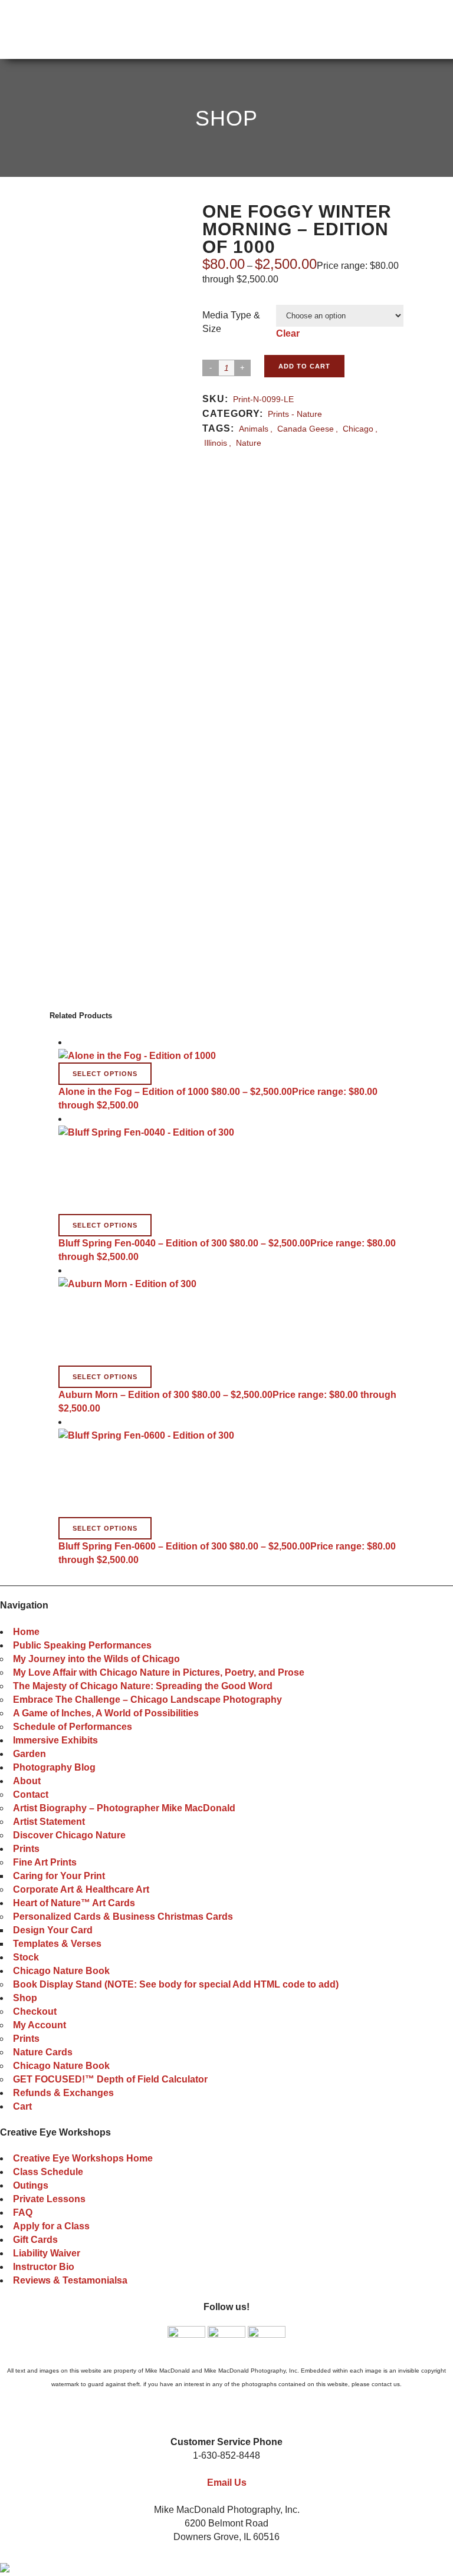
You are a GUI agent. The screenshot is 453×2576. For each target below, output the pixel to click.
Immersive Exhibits (55, 1740)
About (27, 1781)
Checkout (35, 2011)
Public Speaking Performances (82, 1645)
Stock (26, 1957)
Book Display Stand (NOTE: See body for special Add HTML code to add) (176, 1984)
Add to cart (304, 366)
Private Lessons (49, 2199)
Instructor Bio (44, 2267)
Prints (26, 1849)
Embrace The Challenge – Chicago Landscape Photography (147, 1700)
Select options (105, 1074)
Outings (31, 2185)
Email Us (227, 2483)
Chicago (358, 429)
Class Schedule (48, 2172)
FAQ (23, 2213)
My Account (40, 2025)
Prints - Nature (295, 414)
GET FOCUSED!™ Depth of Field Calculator (110, 2079)
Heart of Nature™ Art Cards (74, 1903)
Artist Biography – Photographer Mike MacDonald (124, 1808)
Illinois (216, 443)
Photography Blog (54, 1767)
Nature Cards (43, 2052)
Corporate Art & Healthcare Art (81, 1889)
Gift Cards (35, 2240)
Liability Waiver (47, 2253)
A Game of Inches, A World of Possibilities (106, 1713)
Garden (29, 1754)
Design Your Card (53, 1930)
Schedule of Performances (73, 1727)
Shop (25, 1998)
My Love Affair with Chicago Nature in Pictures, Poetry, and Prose (159, 1672)
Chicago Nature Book (61, 1971)
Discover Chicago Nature (69, 1835)
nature (249, 443)
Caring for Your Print (59, 1876)
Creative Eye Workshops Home (83, 2158)
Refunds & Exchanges (63, 2093)
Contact (31, 1794)
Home (26, 1632)
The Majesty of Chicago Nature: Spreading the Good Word (143, 1686)
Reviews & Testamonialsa (70, 2280)
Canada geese (306, 429)
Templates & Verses (57, 1944)
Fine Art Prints (45, 1862)
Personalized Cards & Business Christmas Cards (123, 1917)
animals (254, 429)
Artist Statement (49, 1822)
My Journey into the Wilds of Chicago (96, 1659)
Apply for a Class (51, 2226)
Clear (288, 333)
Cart (22, 2106)
